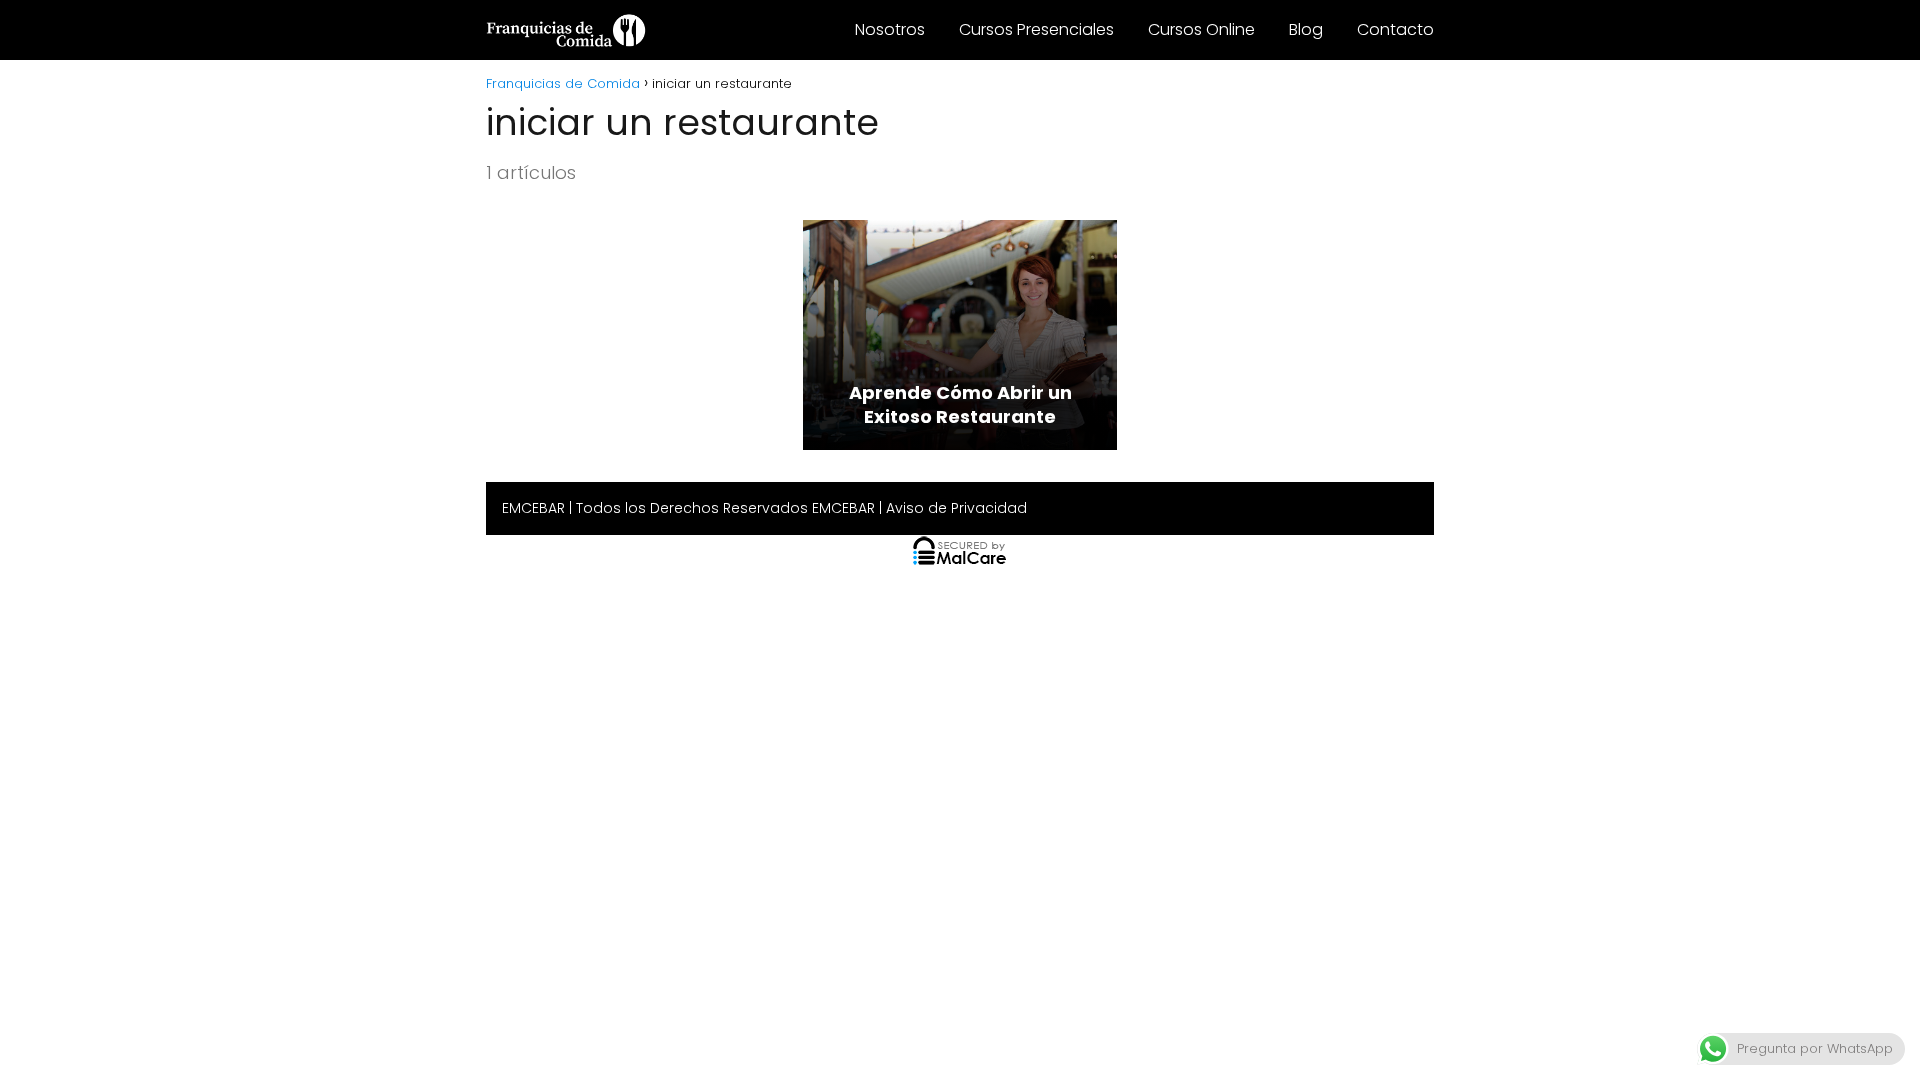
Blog (1306, 29)
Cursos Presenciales (1036, 29)
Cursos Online (1201, 29)
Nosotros (890, 29)
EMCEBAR (533, 508)
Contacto (1395, 29)
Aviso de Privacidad (956, 508)
